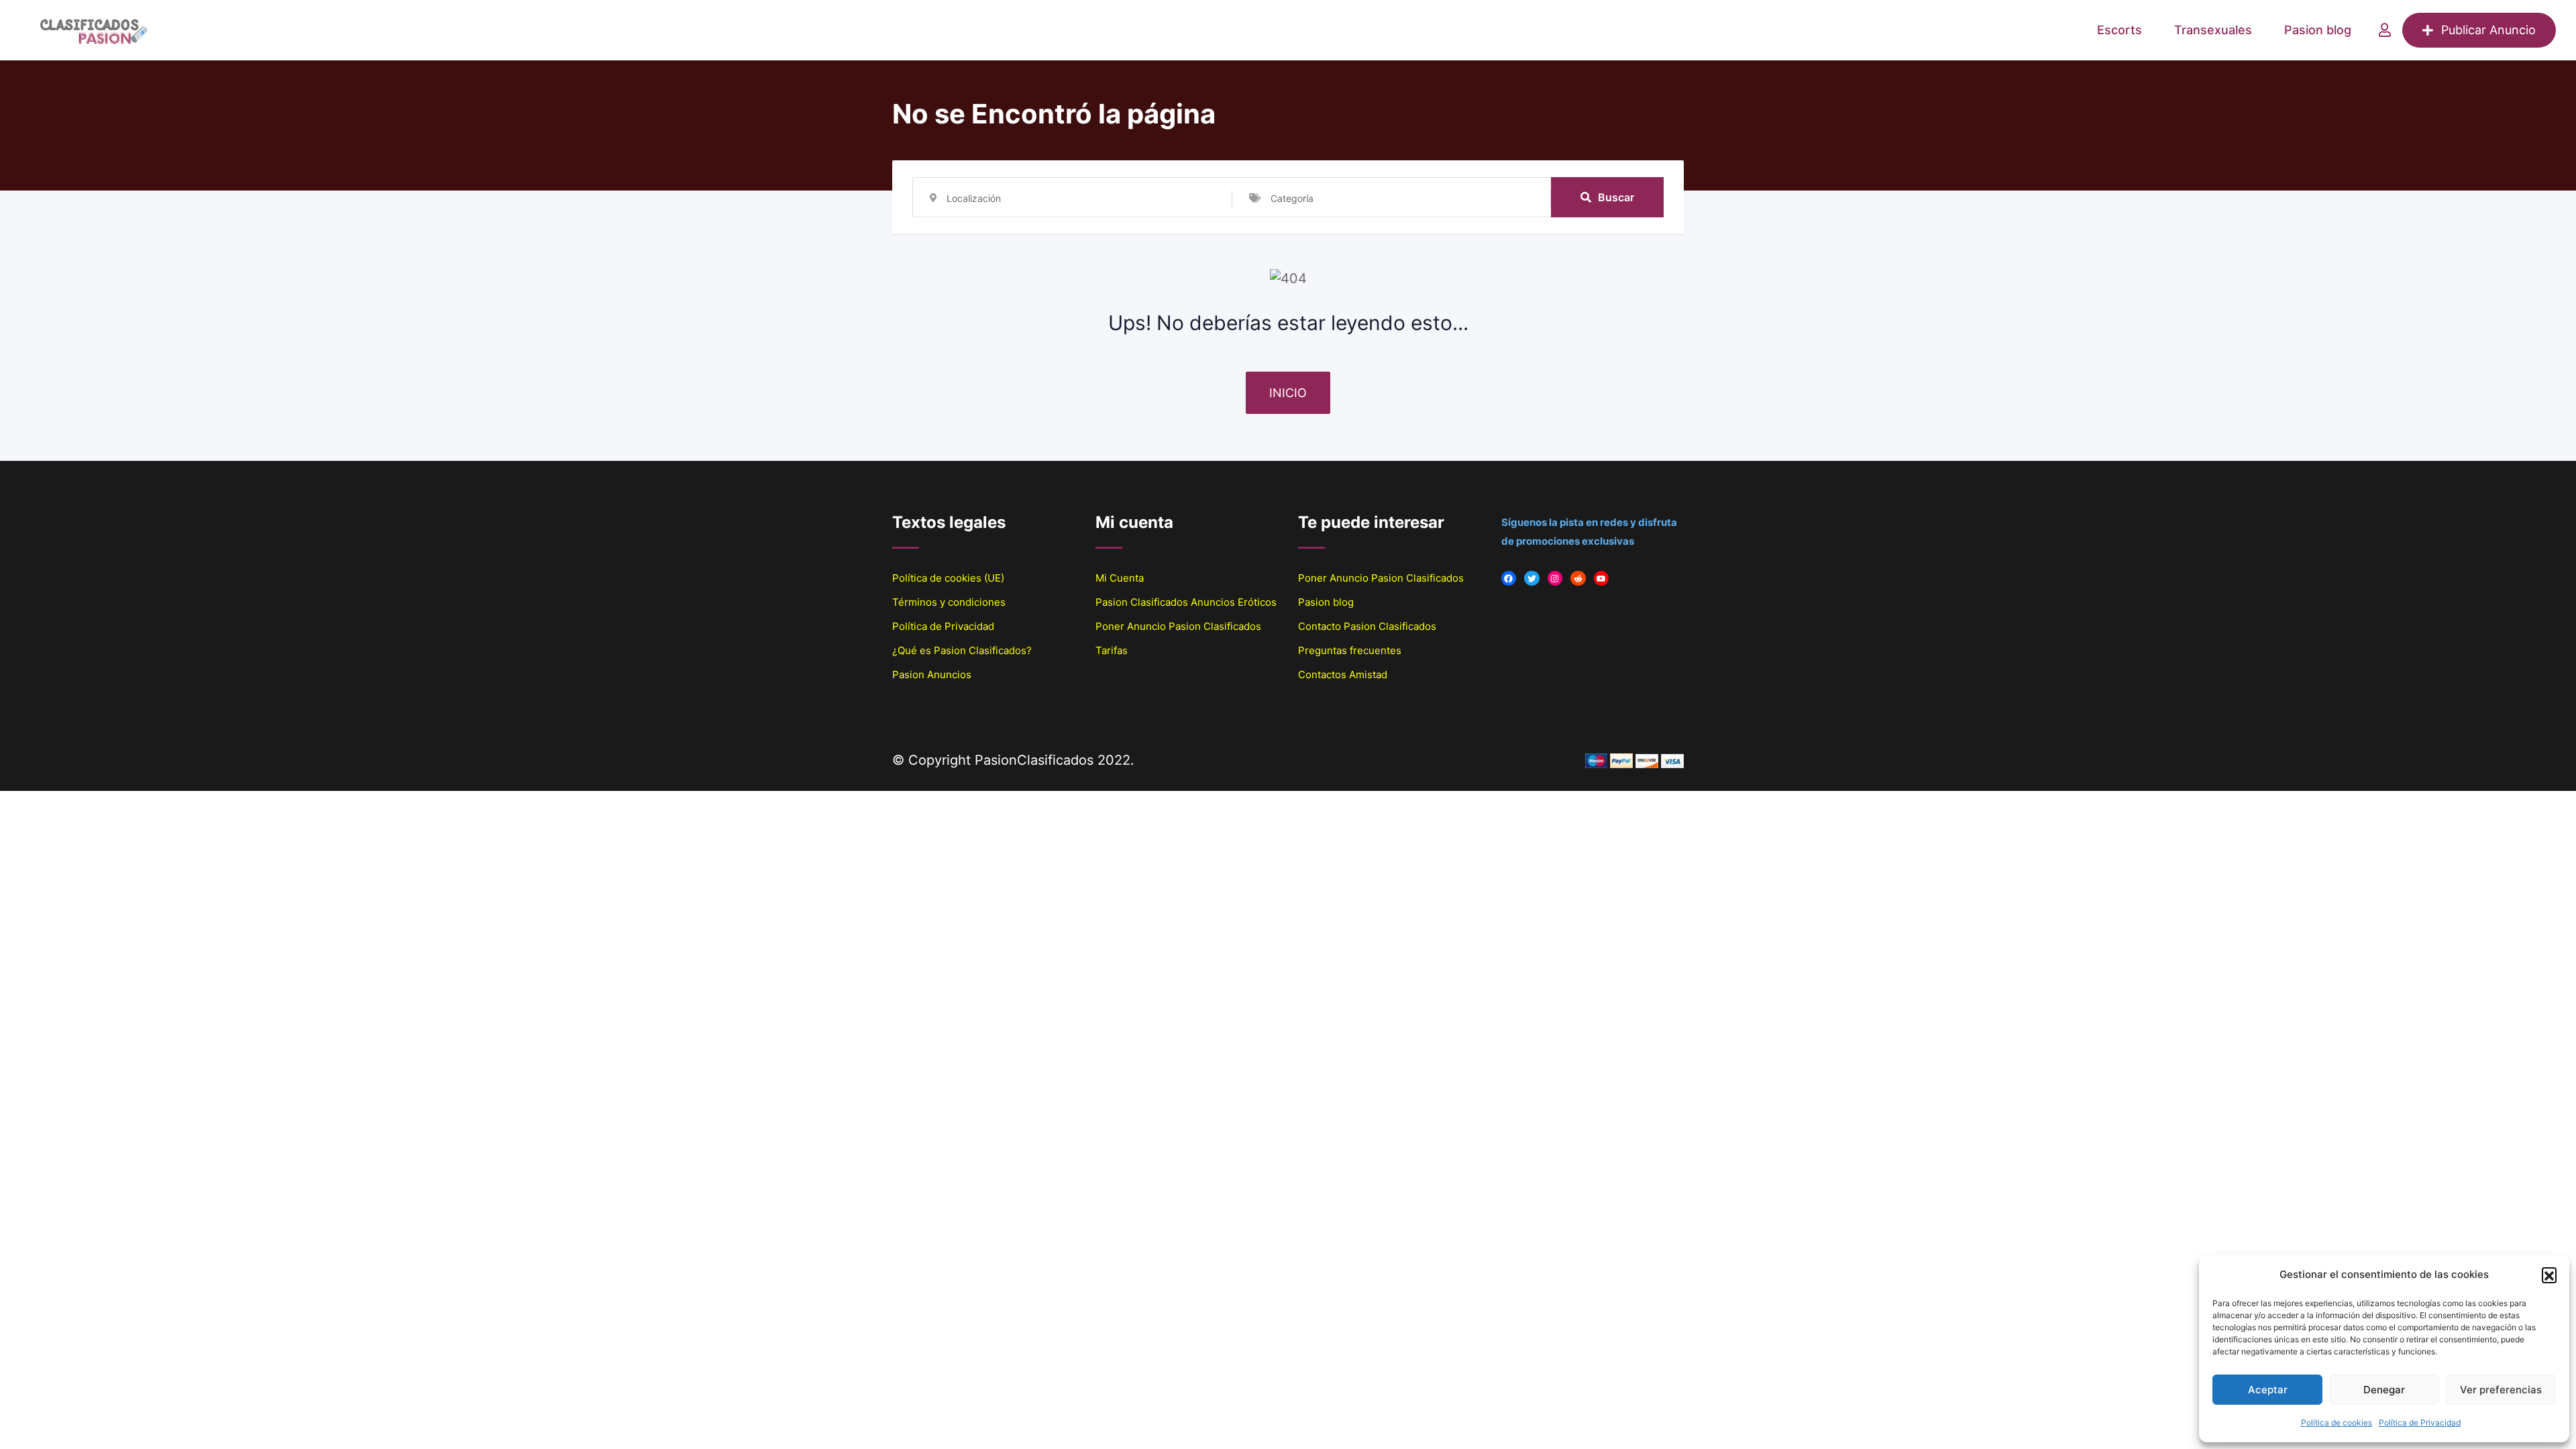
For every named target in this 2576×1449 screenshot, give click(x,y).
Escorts (2119, 30)
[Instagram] (1555, 579)
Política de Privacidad (2420, 1423)
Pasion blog (2318, 30)
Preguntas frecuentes (1350, 650)
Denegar (2384, 1390)
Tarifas (1112, 650)
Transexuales (2213, 30)
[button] (2549, 1275)
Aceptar (2268, 1390)
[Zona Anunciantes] (2385, 30)
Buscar (1616, 197)
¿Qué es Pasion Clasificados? (962, 650)
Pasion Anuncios (932, 675)
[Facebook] (1509, 579)
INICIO (1288, 393)
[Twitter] (1532, 579)
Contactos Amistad (1343, 675)
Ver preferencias (2501, 1390)
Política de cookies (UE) (948, 578)
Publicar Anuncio (2488, 30)
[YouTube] (1602, 579)
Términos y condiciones (949, 602)
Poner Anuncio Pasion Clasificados (1178, 626)
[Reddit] (1578, 579)
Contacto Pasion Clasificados (1367, 626)
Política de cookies (2337, 1423)
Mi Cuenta (1120, 578)
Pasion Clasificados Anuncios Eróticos (1186, 602)
